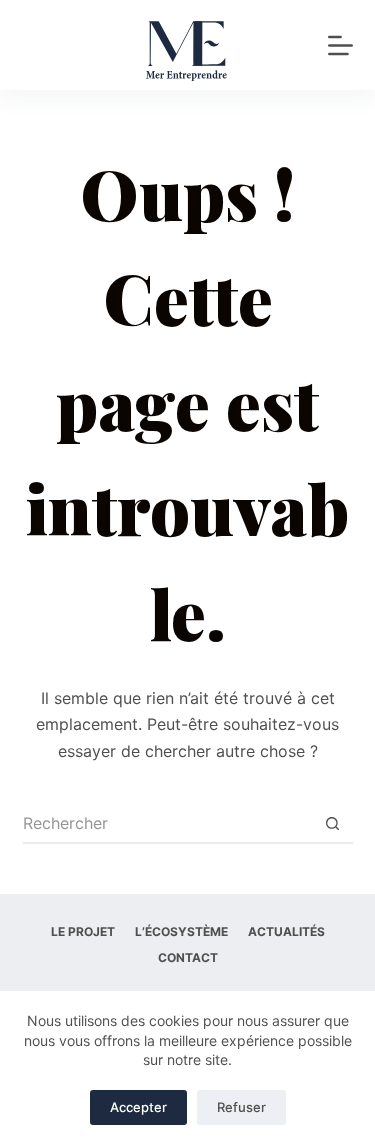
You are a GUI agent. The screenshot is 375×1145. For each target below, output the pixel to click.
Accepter (138, 1107)
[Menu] (340, 45)
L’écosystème (181, 931)
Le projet (83, 931)
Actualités (286, 931)
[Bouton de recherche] (333, 824)
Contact (188, 957)
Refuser (241, 1107)
